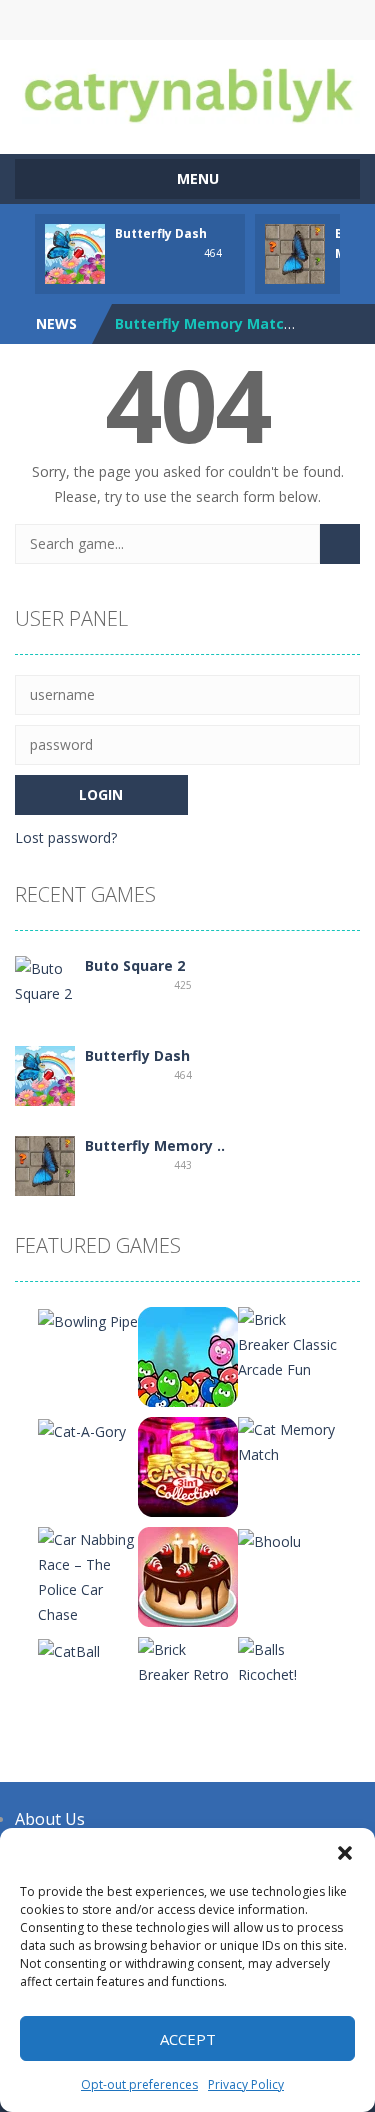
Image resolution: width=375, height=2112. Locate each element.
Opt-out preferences (139, 2084)
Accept (188, 2039)
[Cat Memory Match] (288, 1440)
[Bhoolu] (269, 1539)
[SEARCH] (340, 544)
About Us (50, 1819)
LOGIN (106, 20)
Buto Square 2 (135, 965)
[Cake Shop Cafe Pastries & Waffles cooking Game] (188, 1575)
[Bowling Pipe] (88, 1319)
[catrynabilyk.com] (187, 87)
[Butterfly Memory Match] (45, 1164)
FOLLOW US (268, 20)
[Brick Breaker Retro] (188, 1660)
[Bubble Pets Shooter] (188, 1355)
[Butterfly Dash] (45, 1074)
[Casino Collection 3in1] (188, 1465)
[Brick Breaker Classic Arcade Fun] (288, 1342)
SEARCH (187, 20)
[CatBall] (69, 1649)
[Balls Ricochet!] (288, 1660)
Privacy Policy (246, 2084)
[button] (345, 1853)
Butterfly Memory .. (155, 1145)
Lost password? (66, 837)
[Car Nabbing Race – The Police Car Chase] (88, 1575)
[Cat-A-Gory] (82, 1429)
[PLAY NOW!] (75, 252)
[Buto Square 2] (45, 979)
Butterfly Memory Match (204, 323)
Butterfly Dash (161, 233)
